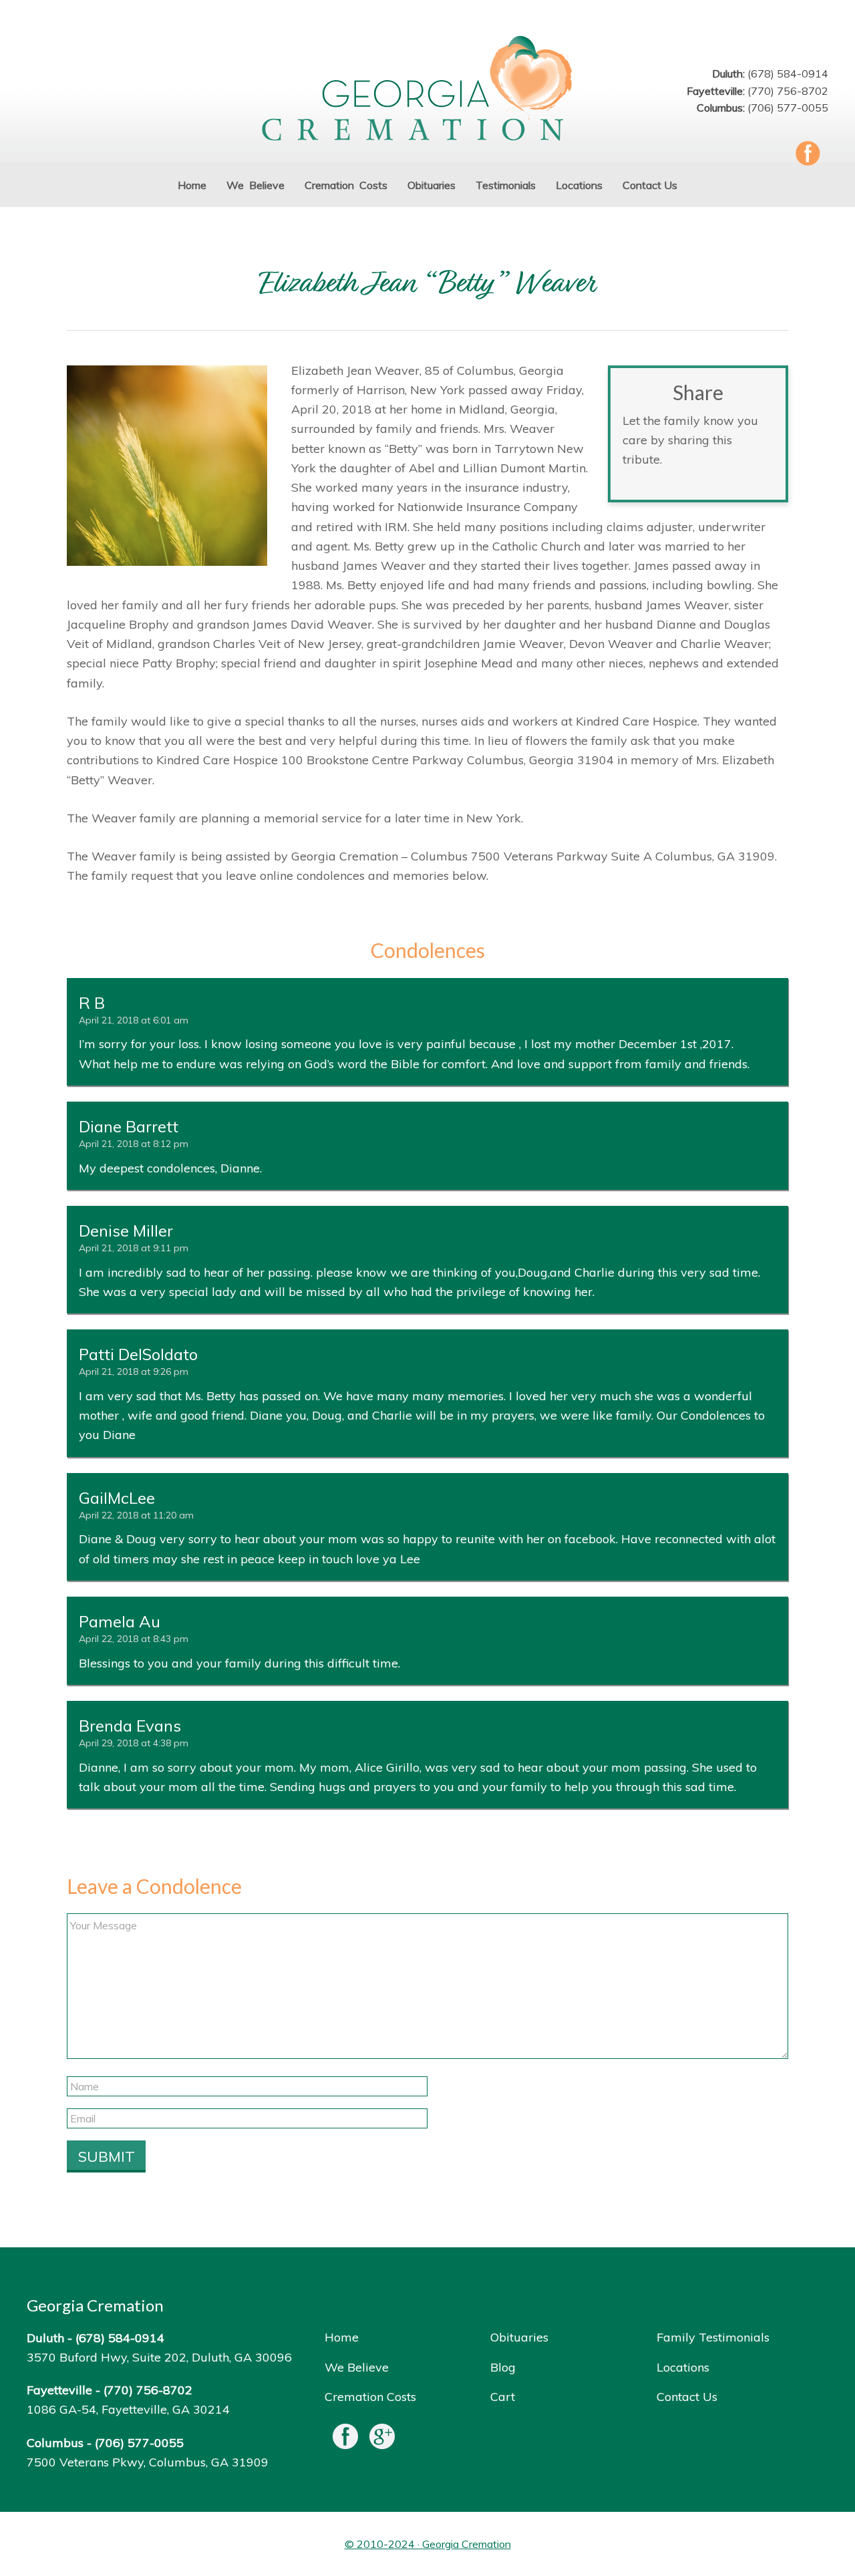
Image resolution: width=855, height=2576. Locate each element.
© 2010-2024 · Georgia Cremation (428, 2544)
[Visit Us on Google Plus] (382, 2439)
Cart (503, 2397)
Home (342, 2337)
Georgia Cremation (427, 90)
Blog (503, 2367)
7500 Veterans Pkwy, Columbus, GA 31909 (148, 2462)
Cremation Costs (370, 2397)
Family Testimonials (713, 2337)
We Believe (357, 2367)
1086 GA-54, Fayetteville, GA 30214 (128, 2409)
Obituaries (519, 2337)
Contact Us (687, 2397)
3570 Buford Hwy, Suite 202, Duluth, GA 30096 (159, 2357)
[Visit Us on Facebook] (345, 2439)
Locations (683, 2367)
